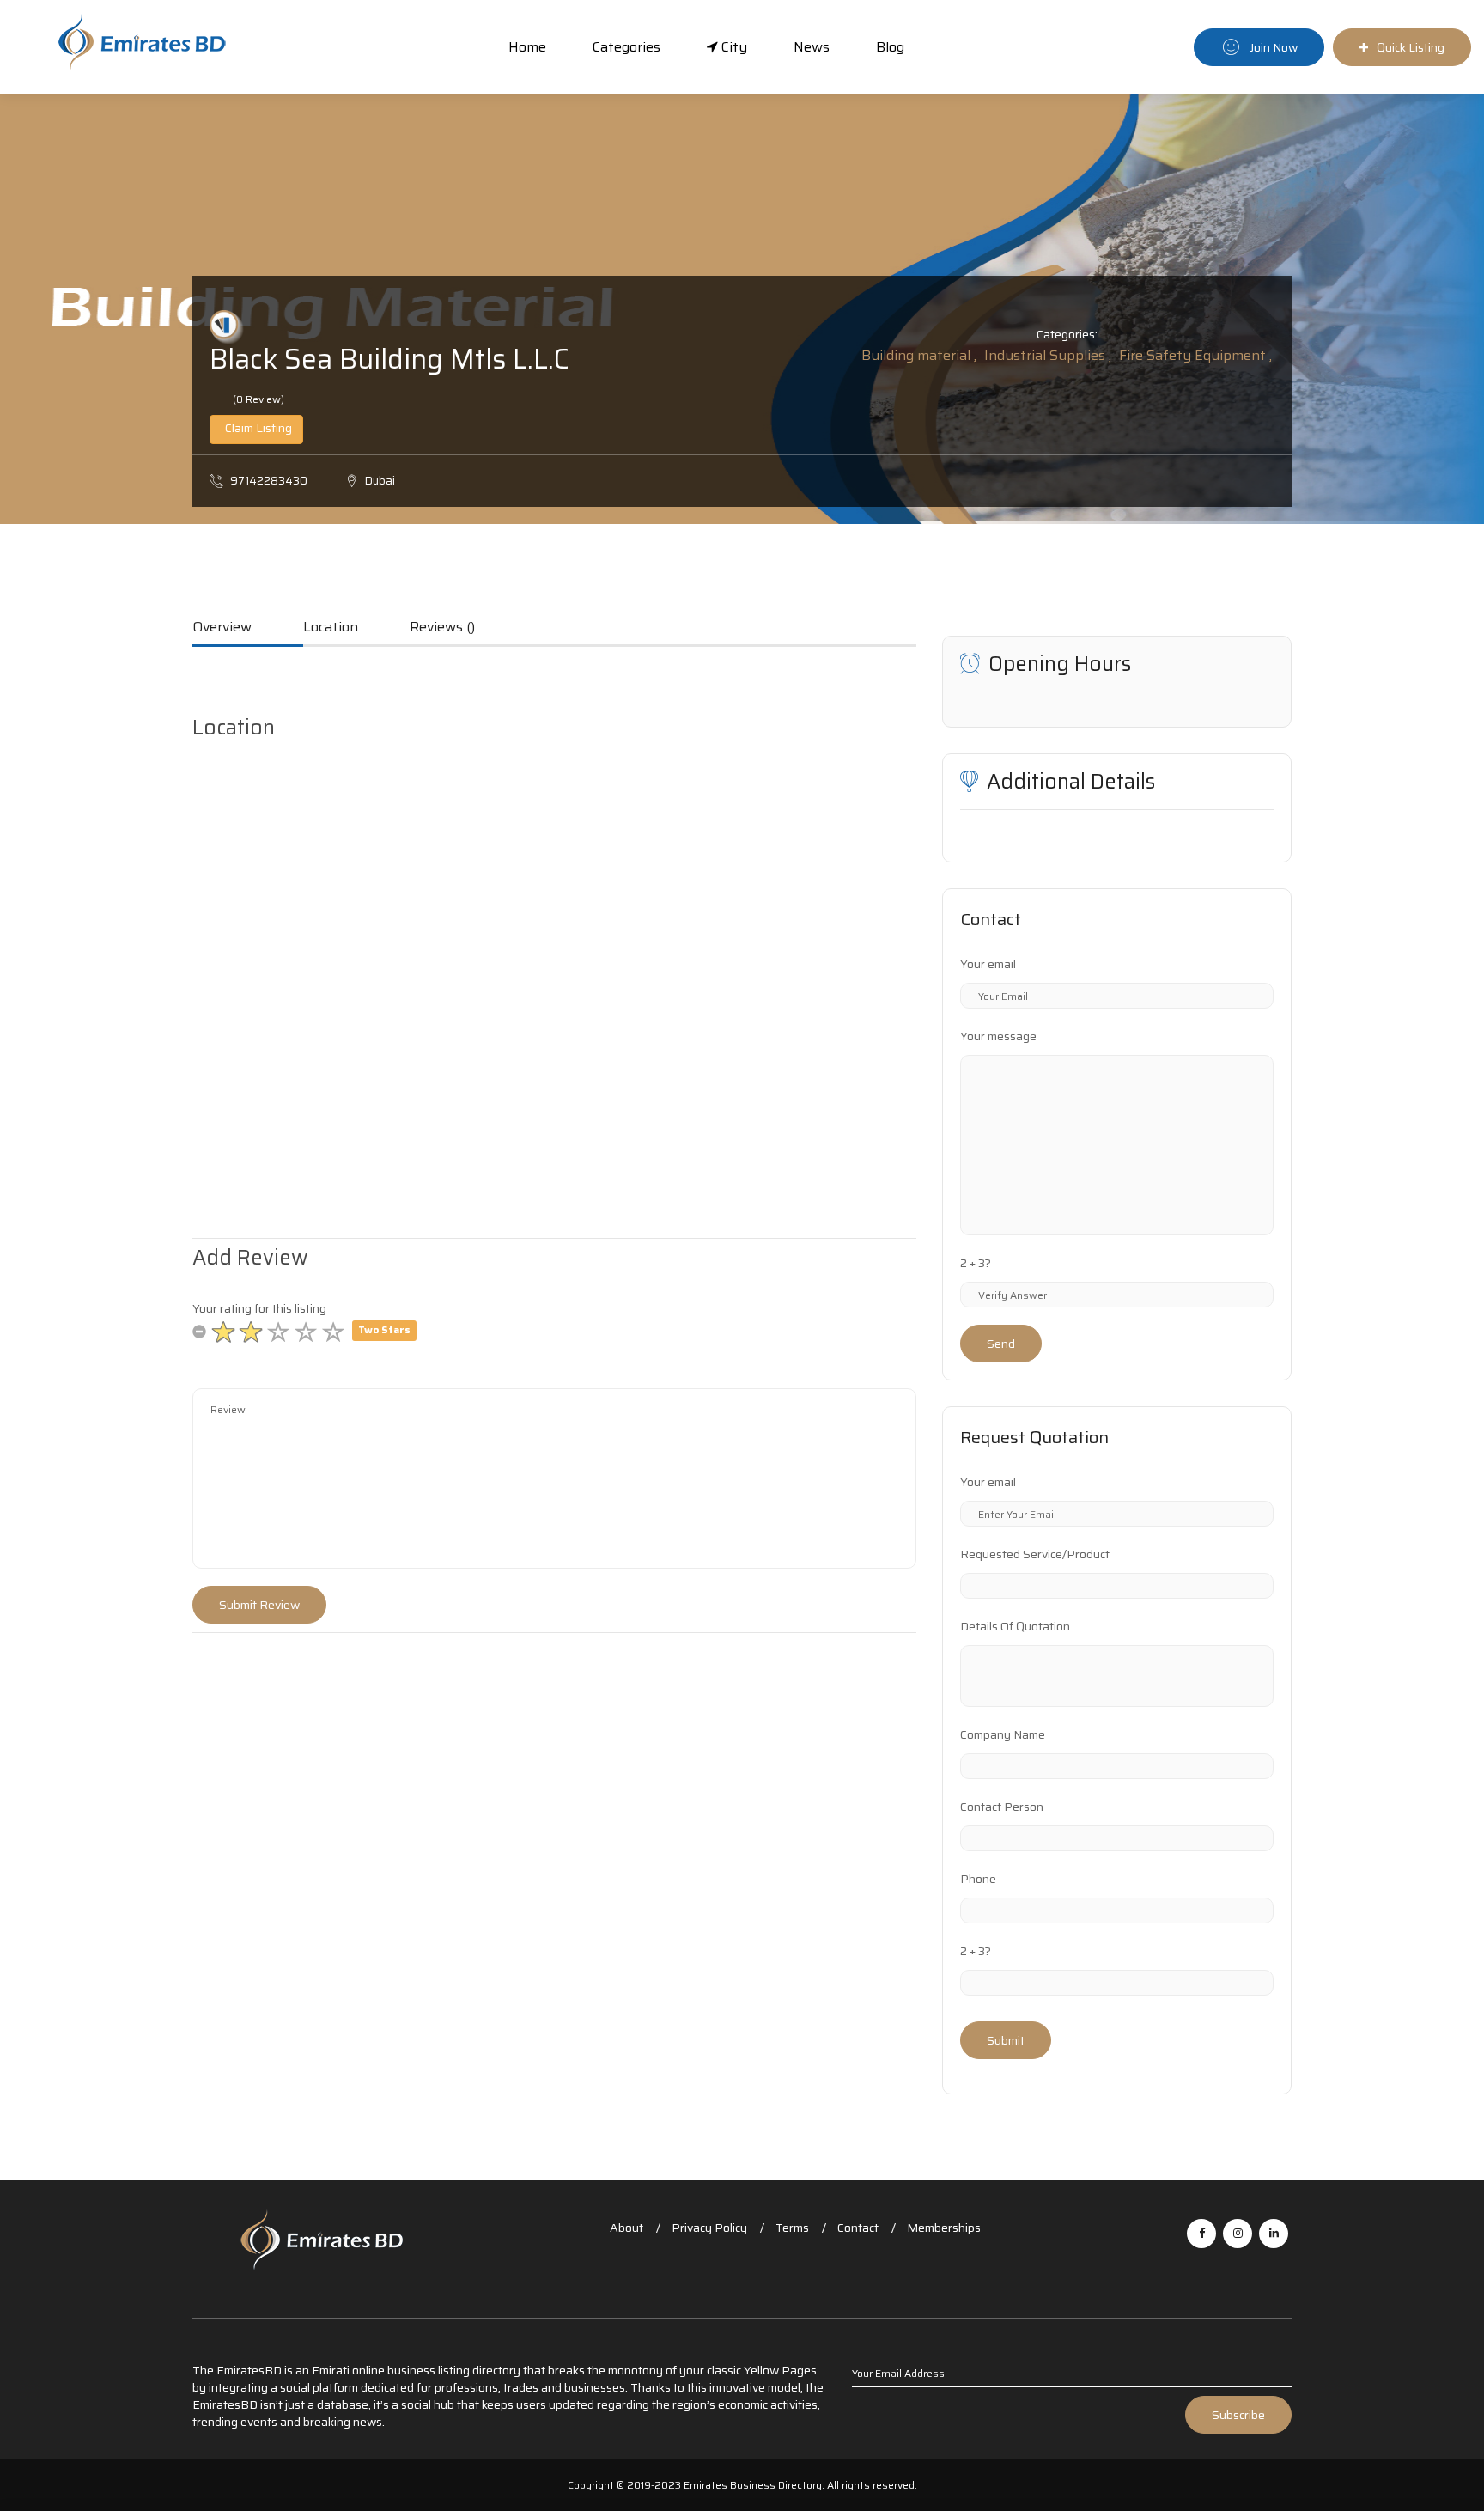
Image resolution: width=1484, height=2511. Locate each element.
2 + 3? (976, 1263)
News (812, 47)
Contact (858, 2228)
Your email (988, 964)
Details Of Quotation (1015, 1626)
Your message (998, 1036)
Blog (890, 47)
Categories (626, 47)
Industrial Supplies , (1048, 355)
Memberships (944, 2228)
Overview (222, 628)
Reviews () (442, 628)
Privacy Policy (709, 2228)
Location (331, 628)
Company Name (1003, 1734)
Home (527, 47)
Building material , (919, 355)
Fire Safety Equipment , (1195, 355)
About (626, 2228)
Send (1001, 1344)
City (733, 47)
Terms (792, 2228)
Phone (978, 1879)
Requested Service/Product (1035, 1554)
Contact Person (1002, 1807)
